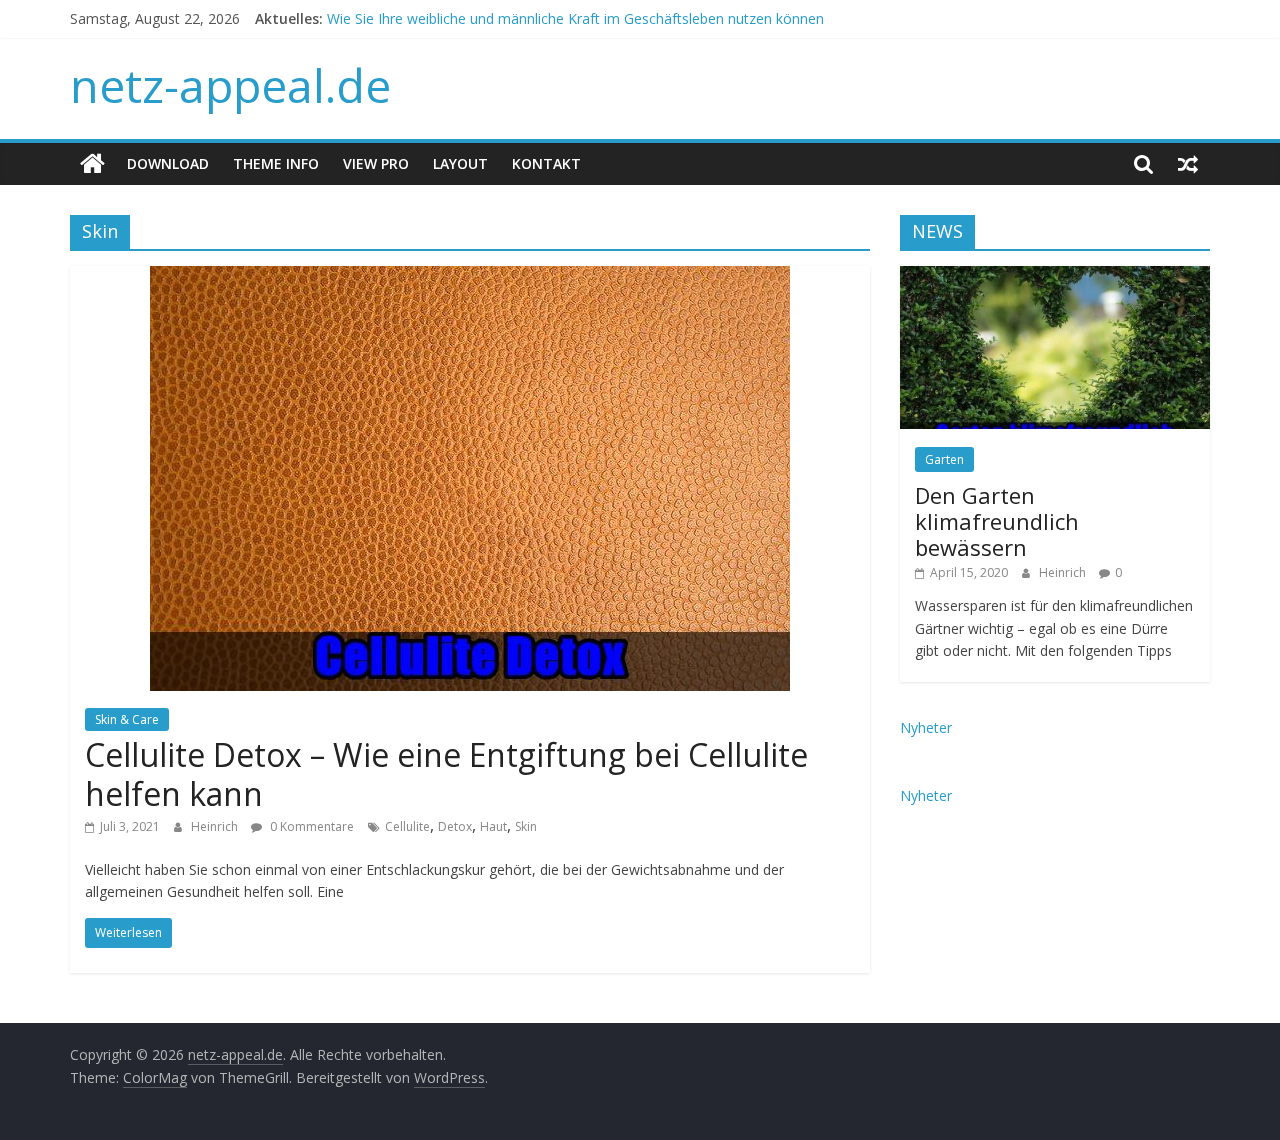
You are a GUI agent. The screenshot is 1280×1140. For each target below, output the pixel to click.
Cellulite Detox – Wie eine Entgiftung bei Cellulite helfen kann (446, 773)
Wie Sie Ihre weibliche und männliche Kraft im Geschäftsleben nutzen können (575, 24)
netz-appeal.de (230, 85)
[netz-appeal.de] (92, 164)
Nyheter (926, 727)
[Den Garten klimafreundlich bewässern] (1055, 276)
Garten (944, 459)
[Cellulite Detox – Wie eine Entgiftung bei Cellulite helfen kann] (470, 278)
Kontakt (546, 163)
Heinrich (216, 826)
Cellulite (407, 826)
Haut (493, 826)
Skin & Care (127, 719)
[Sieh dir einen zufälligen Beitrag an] (1188, 164)
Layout (460, 163)
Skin (526, 826)
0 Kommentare (310, 826)
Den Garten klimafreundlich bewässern (997, 521)
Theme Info (276, 163)
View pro (376, 163)
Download (168, 163)
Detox (455, 826)
